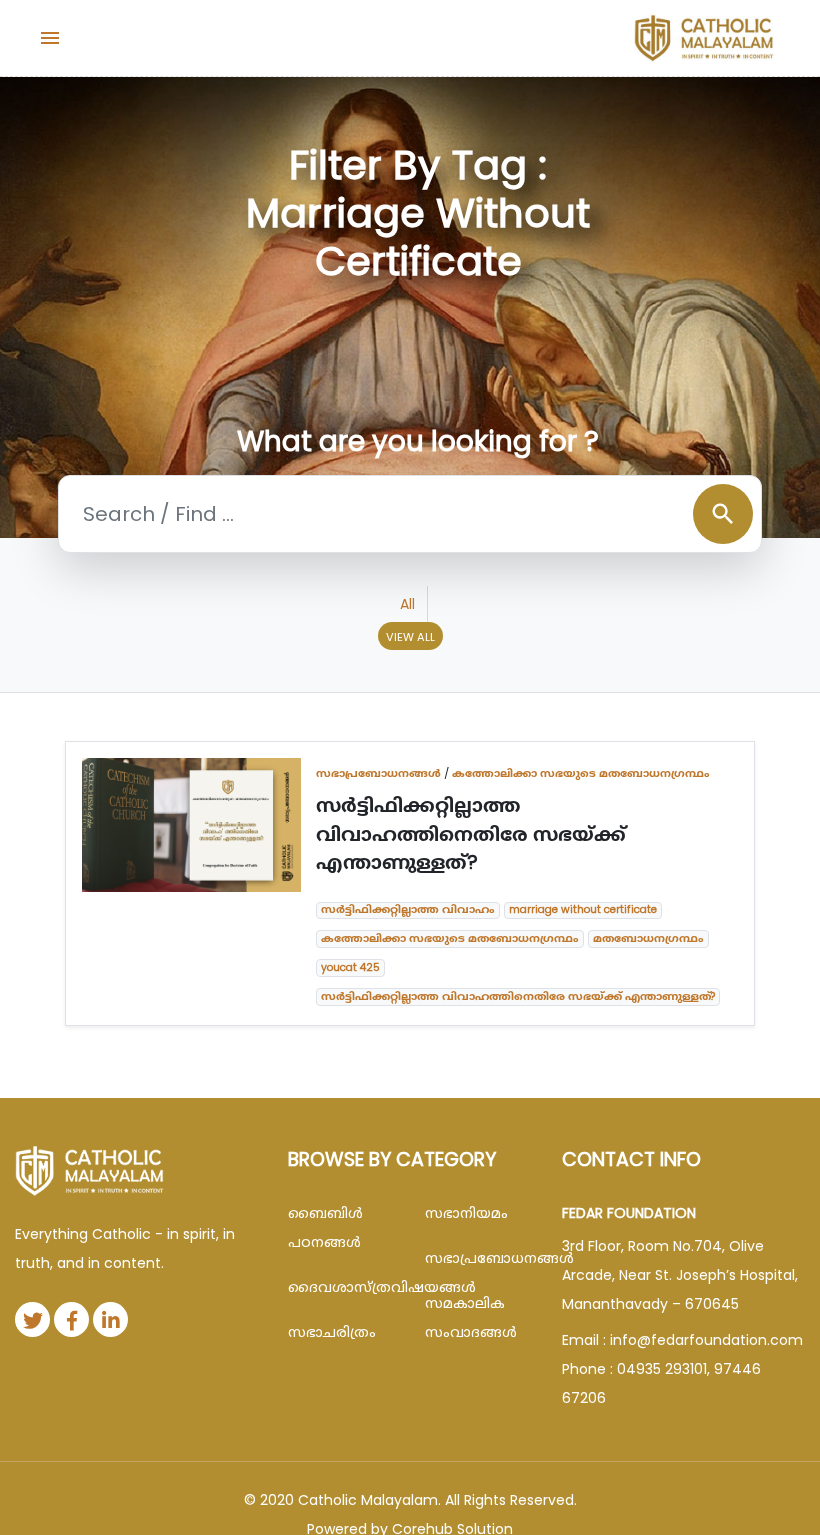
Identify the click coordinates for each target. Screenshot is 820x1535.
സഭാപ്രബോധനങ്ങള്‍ (378, 773)
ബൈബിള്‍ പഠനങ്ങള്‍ (325, 1227)
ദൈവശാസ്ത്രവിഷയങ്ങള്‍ (341, 1287)
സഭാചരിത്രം (332, 1332)
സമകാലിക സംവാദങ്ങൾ (471, 1317)
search (723, 514)
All (407, 604)
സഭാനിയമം (466, 1213)
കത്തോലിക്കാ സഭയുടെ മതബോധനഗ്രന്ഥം (581, 773)
